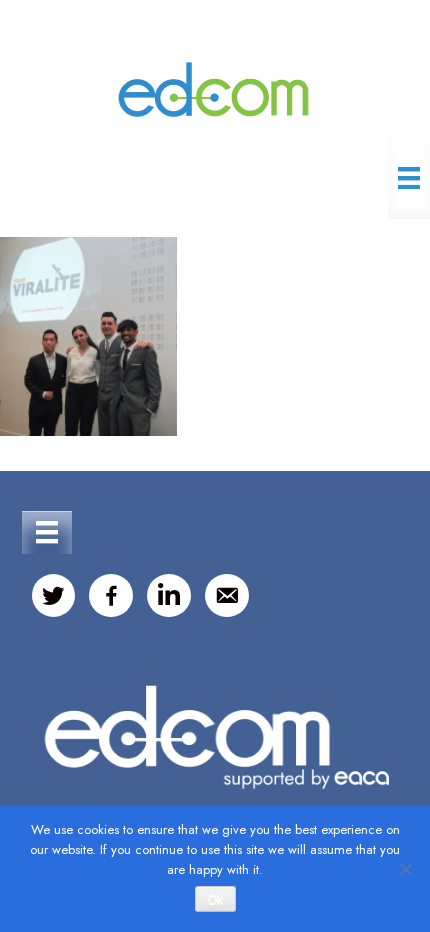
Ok (215, 900)
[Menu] (409, 178)
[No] (405, 869)
